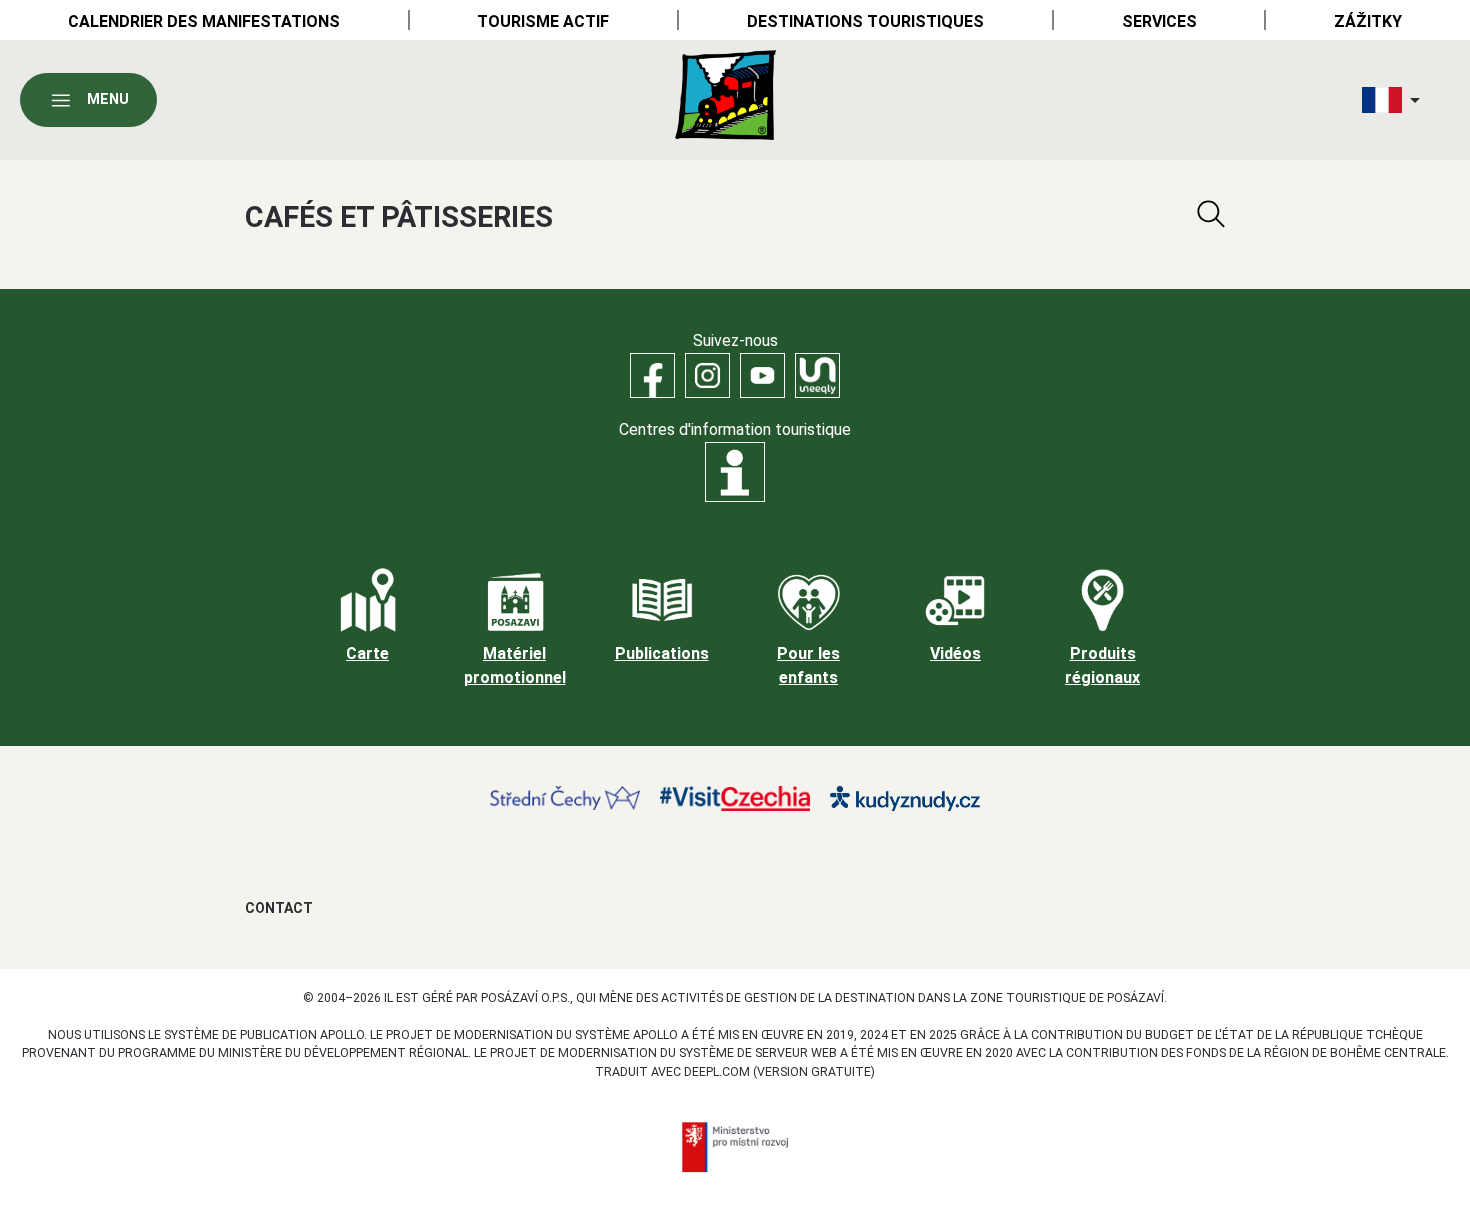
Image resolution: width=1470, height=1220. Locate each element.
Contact (279, 908)
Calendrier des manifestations (204, 21)
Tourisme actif (543, 21)
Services (1159, 21)
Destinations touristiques (865, 21)
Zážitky (1368, 21)
